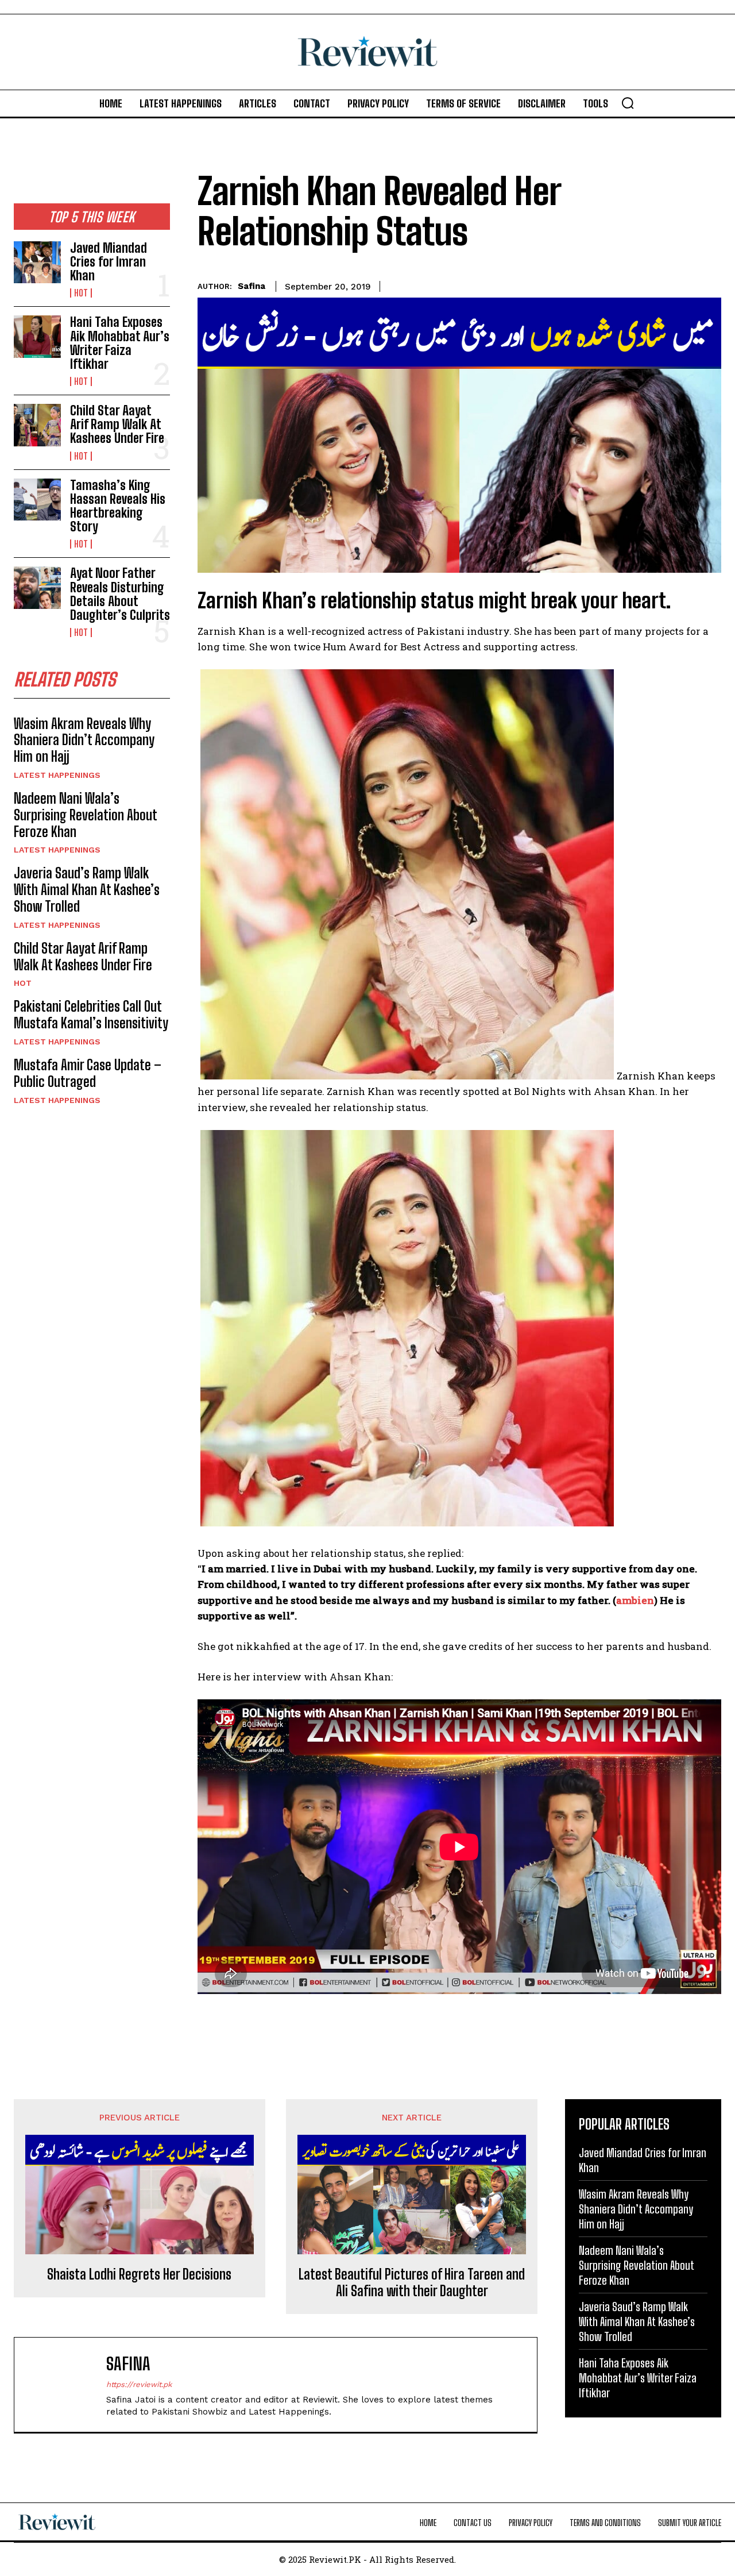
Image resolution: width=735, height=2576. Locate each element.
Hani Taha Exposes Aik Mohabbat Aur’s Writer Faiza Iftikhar (120, 343)
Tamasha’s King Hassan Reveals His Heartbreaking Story (118, 506)
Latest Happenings (57, 775)
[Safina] (66, 2385)
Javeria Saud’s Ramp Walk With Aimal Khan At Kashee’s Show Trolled (87, 890)
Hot (81, 293)
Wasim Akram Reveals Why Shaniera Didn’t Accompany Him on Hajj (84, 740)
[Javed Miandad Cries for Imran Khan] (37, 262)
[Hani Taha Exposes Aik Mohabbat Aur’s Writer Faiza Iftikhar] (37, 336)
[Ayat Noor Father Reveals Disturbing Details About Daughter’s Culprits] (37, 587)
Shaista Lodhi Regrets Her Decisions (139, 2274)
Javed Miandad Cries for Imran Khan (109, 262)
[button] (628, 103)
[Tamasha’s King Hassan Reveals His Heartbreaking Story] (37, 500)
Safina (252, 286)
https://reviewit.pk (139, 2384)
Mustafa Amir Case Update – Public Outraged (88, 1073)
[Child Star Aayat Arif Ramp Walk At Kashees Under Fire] (37, 425)
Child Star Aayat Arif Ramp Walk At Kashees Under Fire (117, 424)
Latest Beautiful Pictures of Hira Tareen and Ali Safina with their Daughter (412, 2283)
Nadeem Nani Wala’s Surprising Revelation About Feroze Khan (86, 815)
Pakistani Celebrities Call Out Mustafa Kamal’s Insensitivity (91, 1015)
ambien (635, 1600)
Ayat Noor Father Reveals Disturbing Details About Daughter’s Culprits (120, 594)
